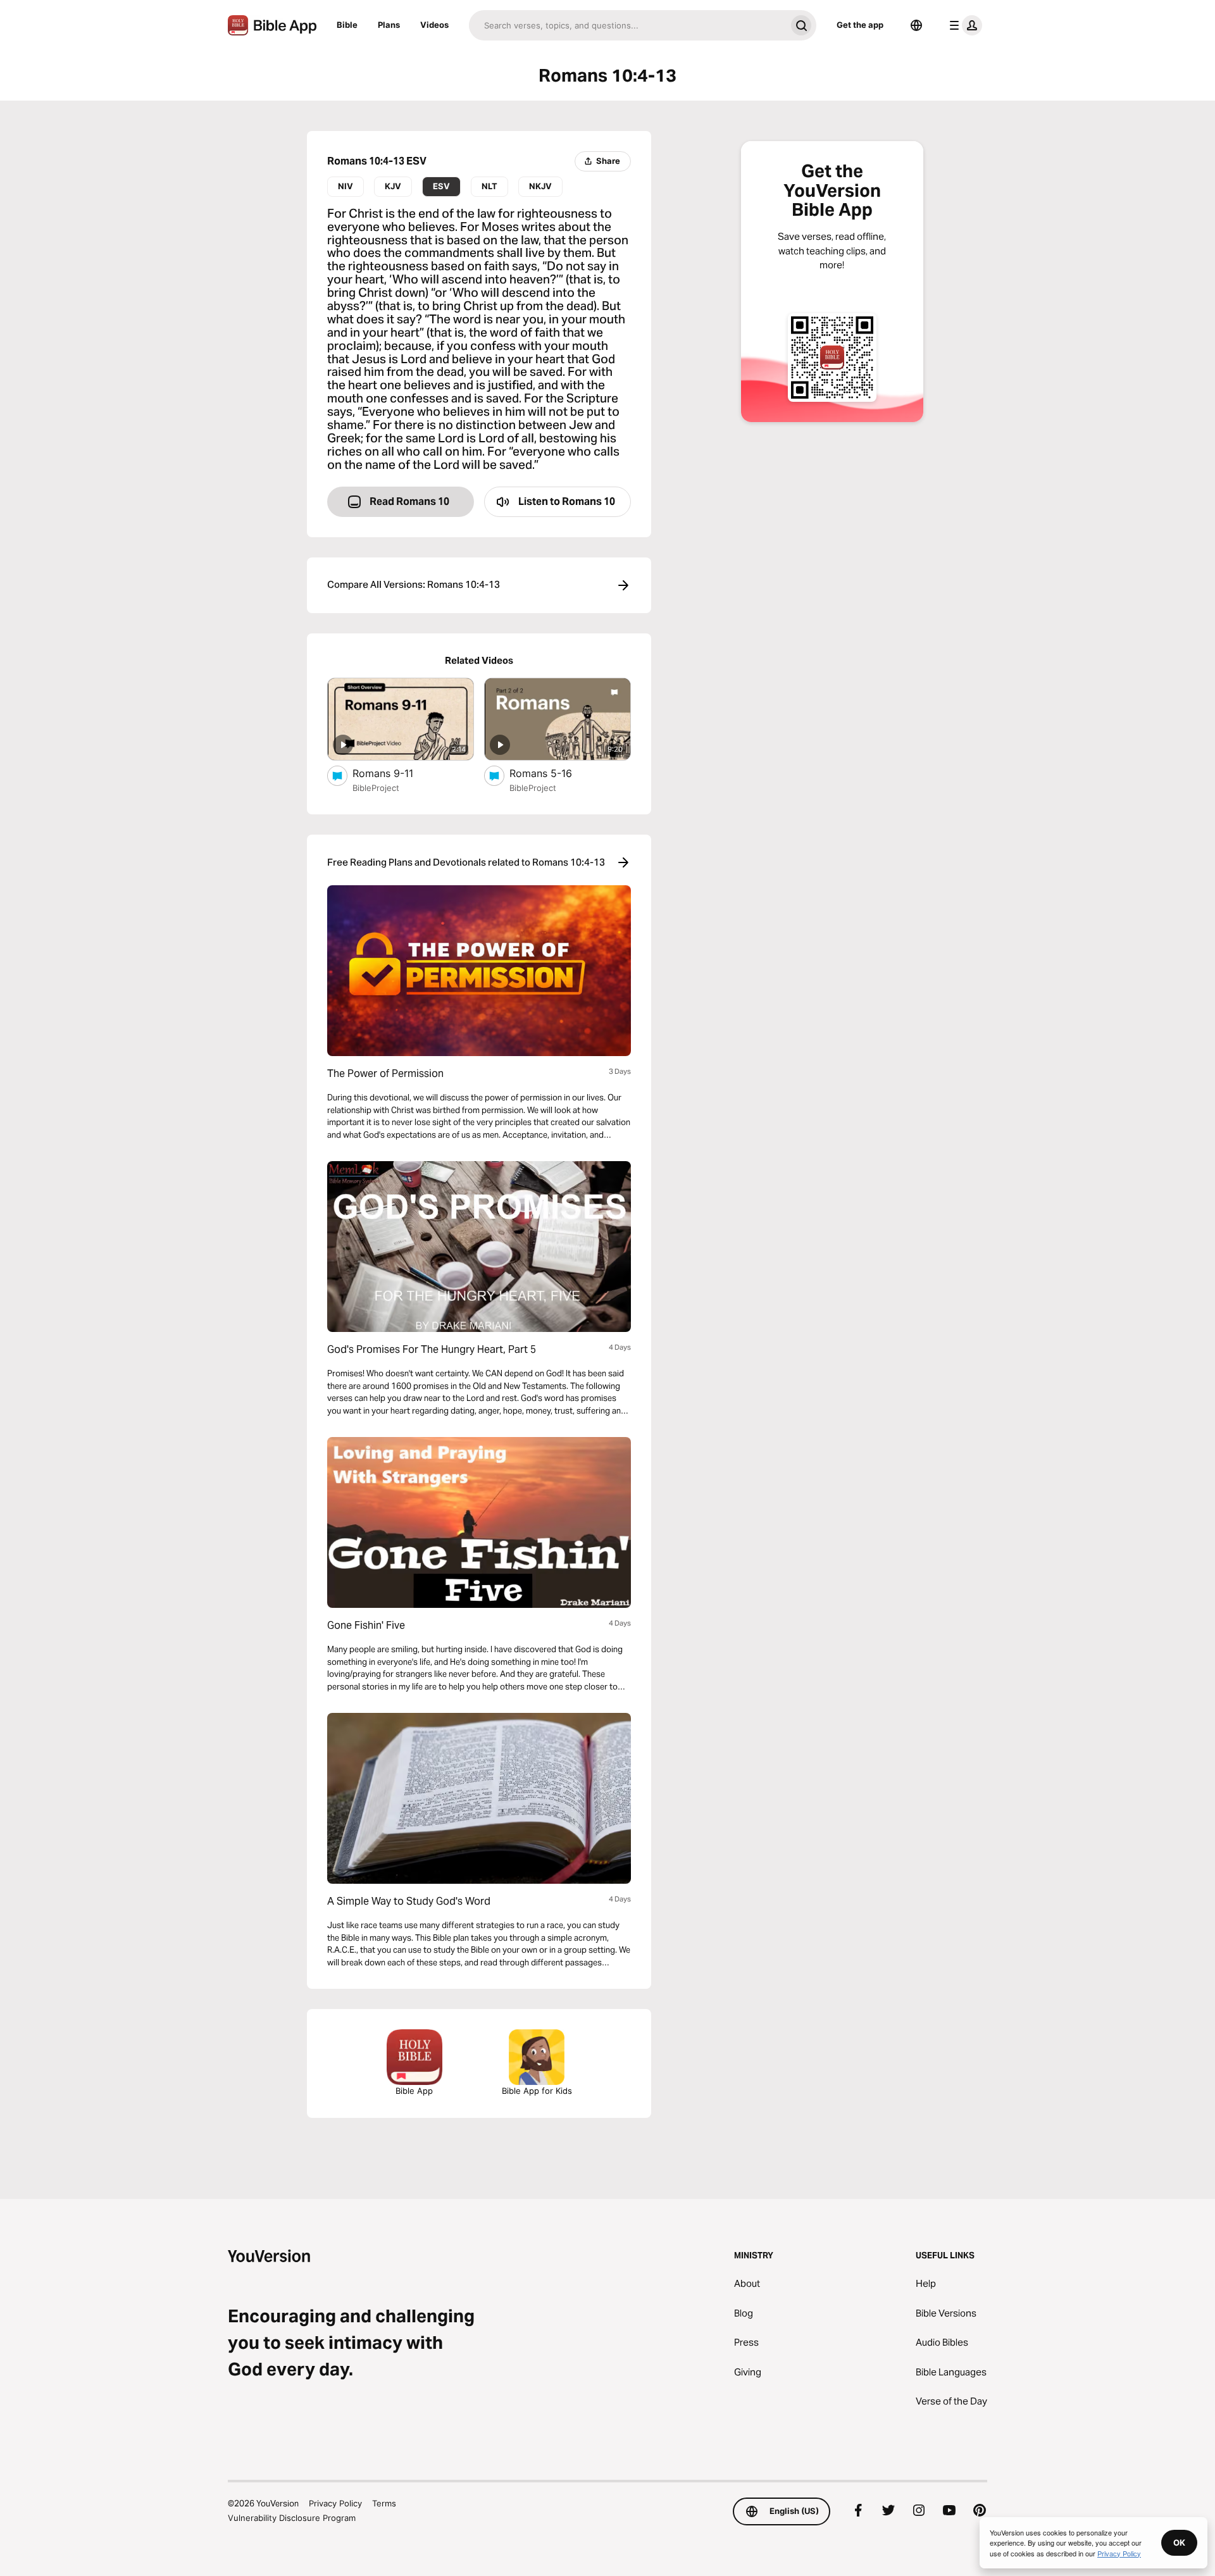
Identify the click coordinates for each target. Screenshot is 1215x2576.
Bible (347, 25)
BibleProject (376, 788)
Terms (384, 2503)
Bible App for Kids (537, 2091)
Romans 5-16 (554, 773)
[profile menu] (963, 25)
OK (1179, 2542)
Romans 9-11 (395, 773)
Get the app (860, 25)
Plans (389, 25)
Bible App (414, 2091)
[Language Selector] (916, 25)
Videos (434, 25)
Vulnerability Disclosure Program (292, 2518)
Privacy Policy (335, 2503)
